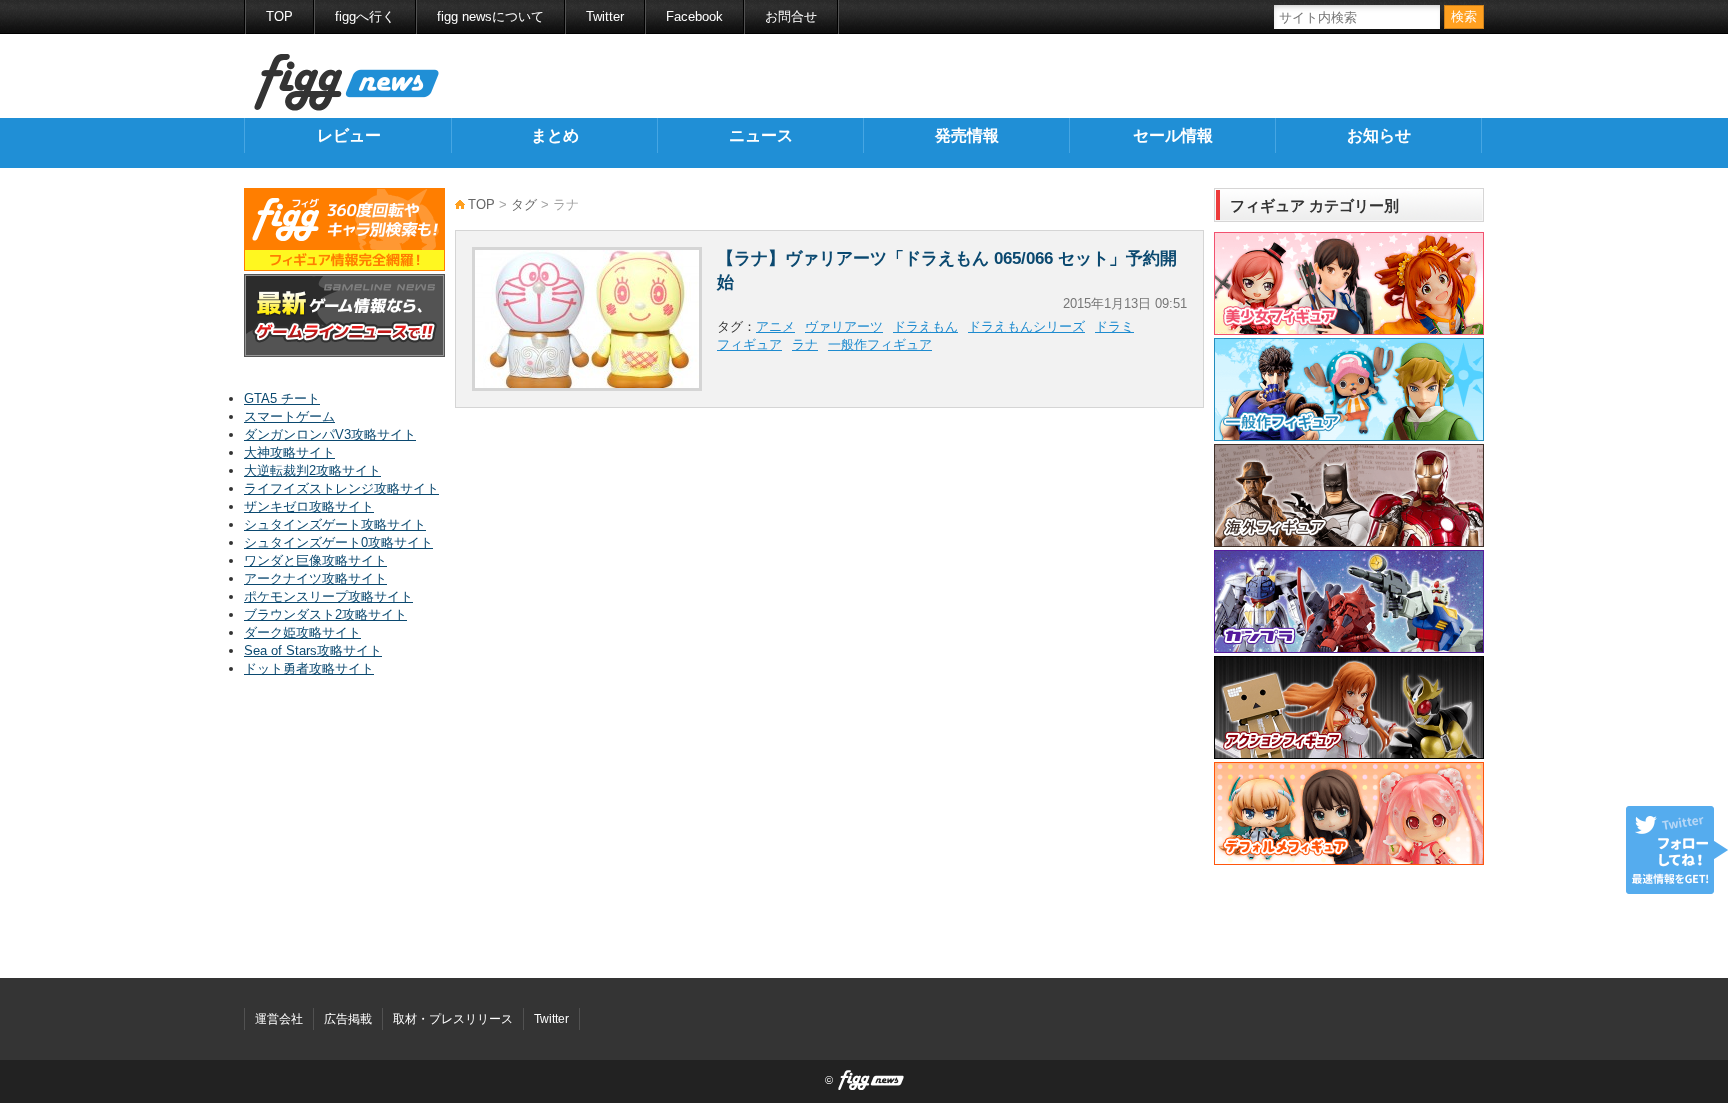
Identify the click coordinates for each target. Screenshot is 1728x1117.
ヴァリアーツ (844, 326)
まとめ (555, 135)
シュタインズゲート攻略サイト (335, 524)
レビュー (349, 135)
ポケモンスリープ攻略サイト (328, 596)
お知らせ (1379, 135)
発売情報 (967, 135)
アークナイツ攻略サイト (315, 578)
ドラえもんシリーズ (1026, 326)
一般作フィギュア (880, 344)
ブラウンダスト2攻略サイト (325, 614)
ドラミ (1114, 326)
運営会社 (279, 1019)
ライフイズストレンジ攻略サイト (341, 488)
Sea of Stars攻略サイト (313, 650)
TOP (279, 16)
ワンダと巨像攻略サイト (315, 560)
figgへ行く (365, 16)
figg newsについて (490, 16)
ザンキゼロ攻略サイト (309, 506)
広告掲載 (348, 1019)
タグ (524, 204)
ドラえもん (925, 326)
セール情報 (1173, 135)
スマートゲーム (289, 416)
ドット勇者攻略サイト (309, 668)
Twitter (605, 16)
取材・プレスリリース (453, 1019)
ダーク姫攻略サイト (302, 632)
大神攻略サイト (289, 452)
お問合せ (791, 16)
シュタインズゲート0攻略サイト (338, 542)
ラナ (805, 344)
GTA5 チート (282, 398)
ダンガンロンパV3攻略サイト (330, 434)
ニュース (761, 135)
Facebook (694, 16)
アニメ (775, 326)
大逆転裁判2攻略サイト (312, 470)
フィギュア (749, 344)
